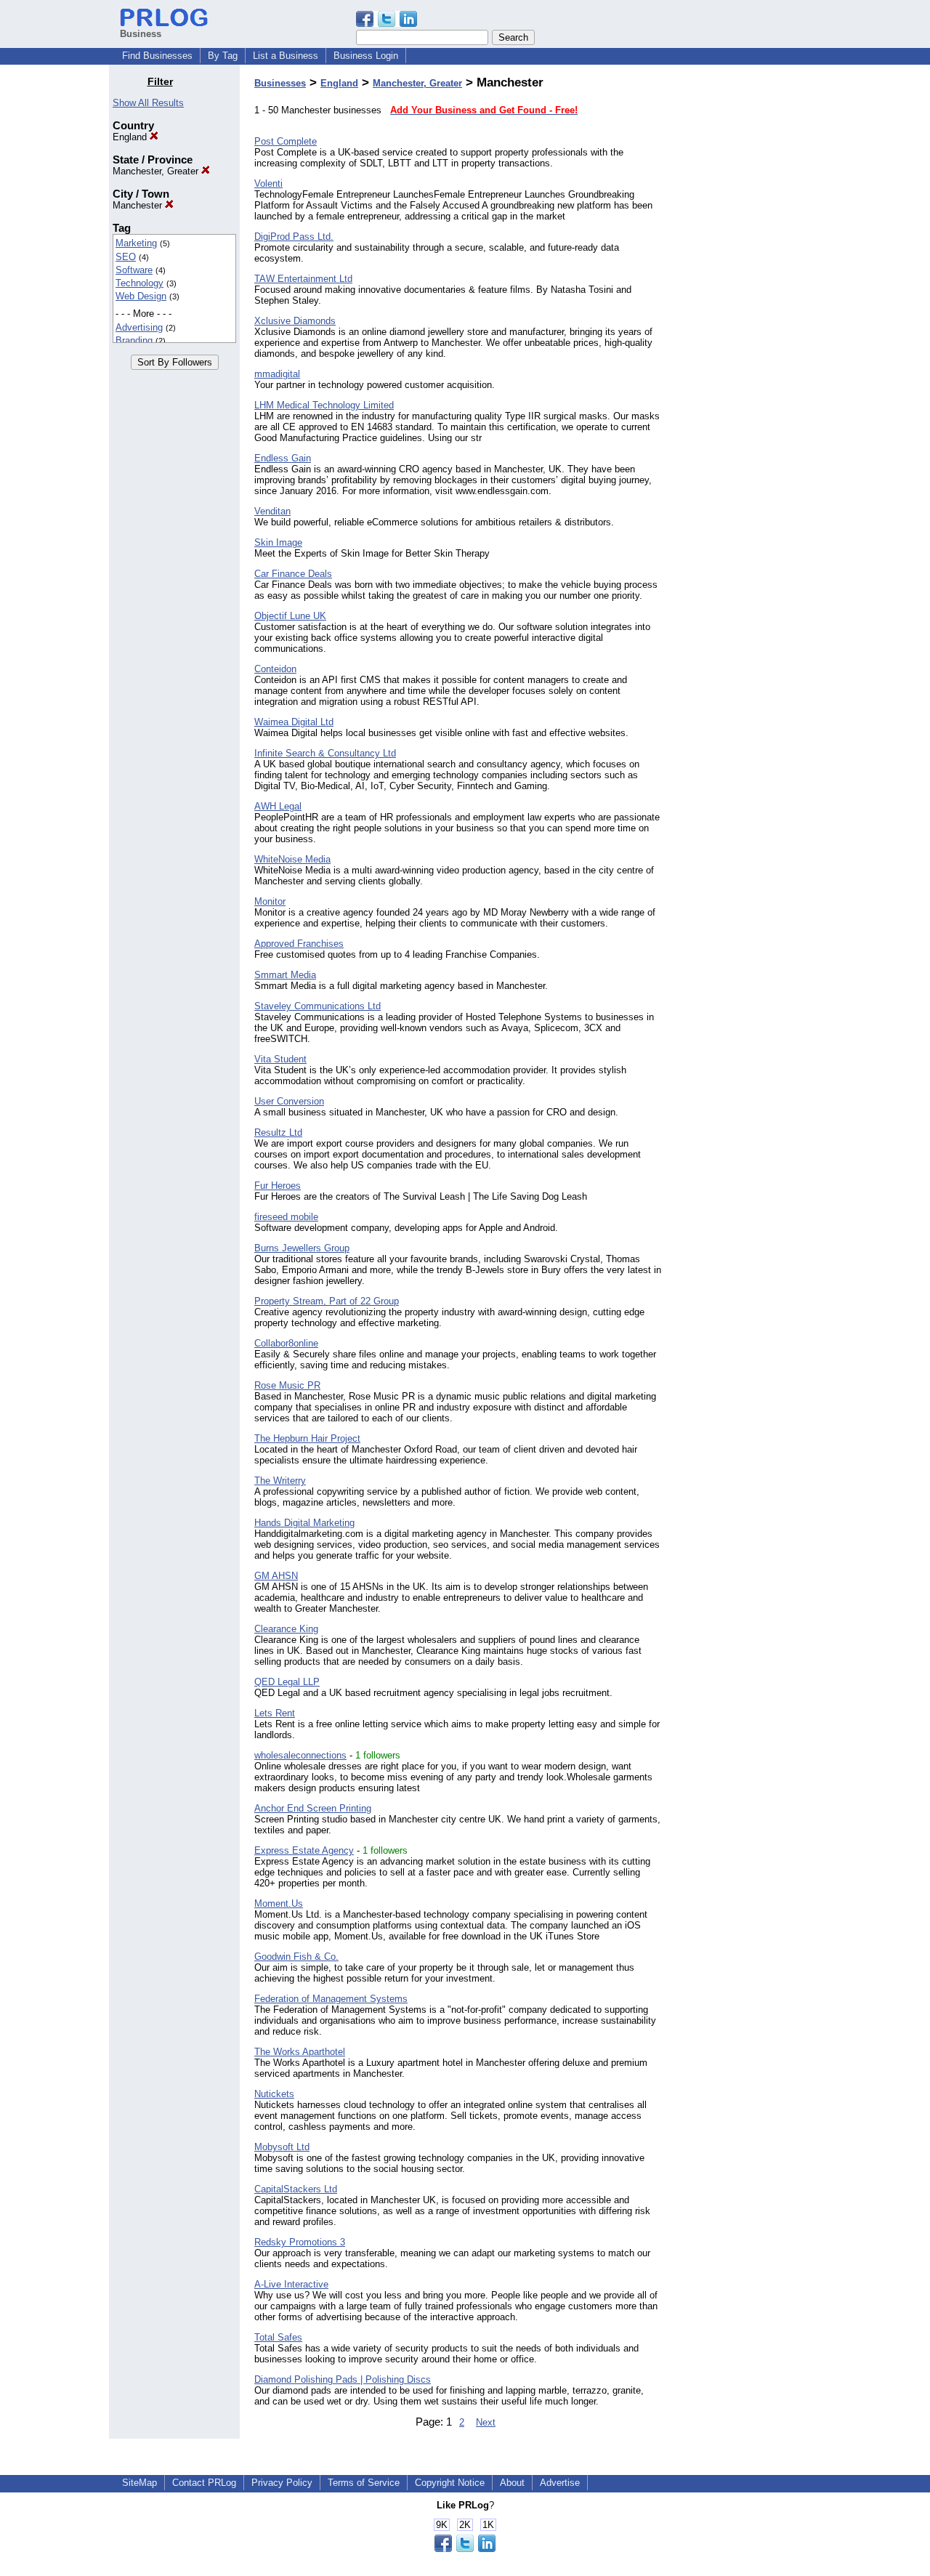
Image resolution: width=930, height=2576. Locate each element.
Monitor (270, 901)
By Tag (223, 56)
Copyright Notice (450, 2483)
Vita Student (280, 1059)
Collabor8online (286, 1343)
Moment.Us (279, 1903)
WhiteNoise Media (292, 859)
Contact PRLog (204, 2483)
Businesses (280, 83)
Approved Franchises (299, 944)
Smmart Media (285, 975)
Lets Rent (275, 1713)
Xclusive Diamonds (295, 321)
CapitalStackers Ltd (296, 2189)
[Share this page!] (387, 24)
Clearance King (286, 1629)
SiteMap (139, 2483)
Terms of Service (364, 2483)
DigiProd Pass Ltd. (294, 237)
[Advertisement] (747, 294)
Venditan (272, 511)
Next (486, 2422)
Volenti (268, 183)
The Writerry (280, 1481)
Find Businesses (157, 56)
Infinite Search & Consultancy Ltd (325, 753)
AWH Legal (278, 806)
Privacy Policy (282, 2483)
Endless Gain (283, 458)
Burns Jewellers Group (302, 1248)
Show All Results (148, 103)
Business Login (366, 56)
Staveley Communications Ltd (318, 1006)
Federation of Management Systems (331, 1999)
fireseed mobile (286, 1217)
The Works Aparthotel (300, 2052)
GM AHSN (276, 1576)
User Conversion (289, 1101)
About (512, 2483)
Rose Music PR (287, 1385)
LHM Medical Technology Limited (324, 405)
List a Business (286, 56)
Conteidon (275, 669)
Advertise (560, 2483)
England (131, 137)
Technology (139, 283)
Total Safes (278, 2337)
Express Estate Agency (304, 1850)
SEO (126, 257)
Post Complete (286, 141)
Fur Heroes (278, 1186)
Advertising (139, 327)
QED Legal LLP (287, 1682)
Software (134, 270)
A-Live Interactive (291, 2284)
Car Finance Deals (293, 574)
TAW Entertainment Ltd (303, 279)
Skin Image (278, 542)
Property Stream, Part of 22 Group (327, 1301)
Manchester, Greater (157, 171)
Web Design (141, 296)
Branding (134, 340)
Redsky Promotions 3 (300, 2242)
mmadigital (277, 374)
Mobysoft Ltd (282, 2147)
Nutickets (274, 2094)
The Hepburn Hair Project (307, 1438)
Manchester (139, 205)
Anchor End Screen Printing (313, 1808)
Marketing (136, 243)
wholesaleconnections (300, 1755)
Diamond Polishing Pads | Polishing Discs (343, 2379)
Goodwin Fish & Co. (296, 1957)
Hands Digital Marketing (304, 1523)
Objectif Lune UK (290, 616)
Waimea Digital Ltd (294, 722)
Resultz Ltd (278, 1132)
